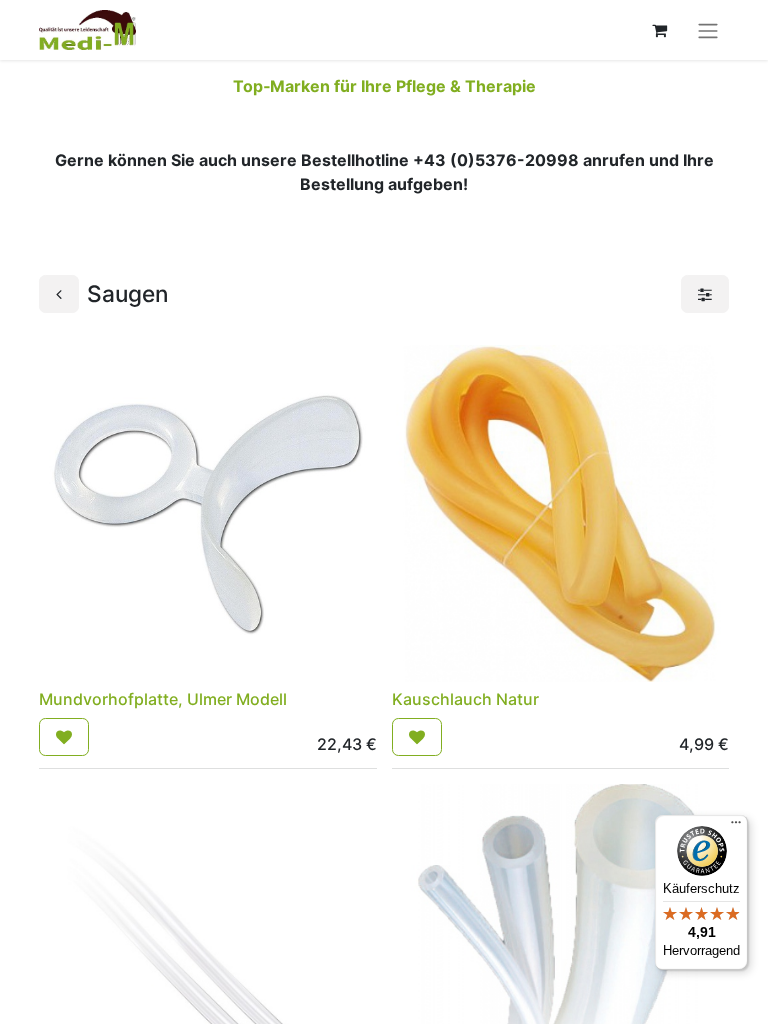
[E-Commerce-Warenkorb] (659, 30)
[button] (64, 737)
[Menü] (736, 827)
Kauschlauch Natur (465, 699)
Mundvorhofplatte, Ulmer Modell (163, 699)
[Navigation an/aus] (708, 30)
